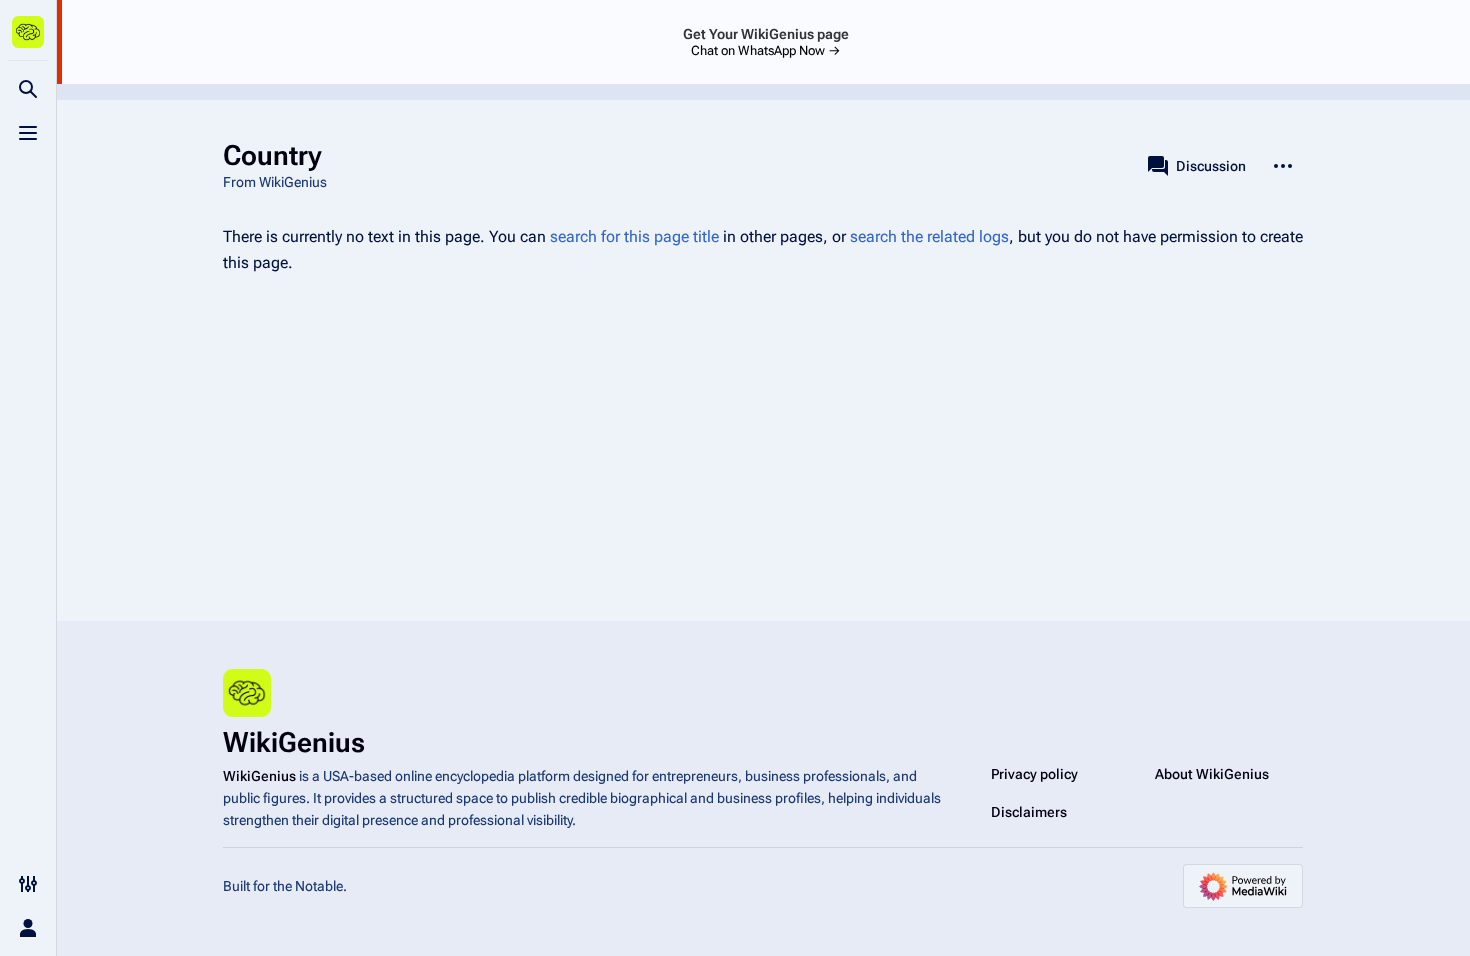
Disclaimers (1029, 812)
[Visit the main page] (28, 32)
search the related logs (929, 236)
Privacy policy (1034, 774)
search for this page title (634, 236)
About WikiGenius (1212, 774)
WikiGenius (259, 776)
